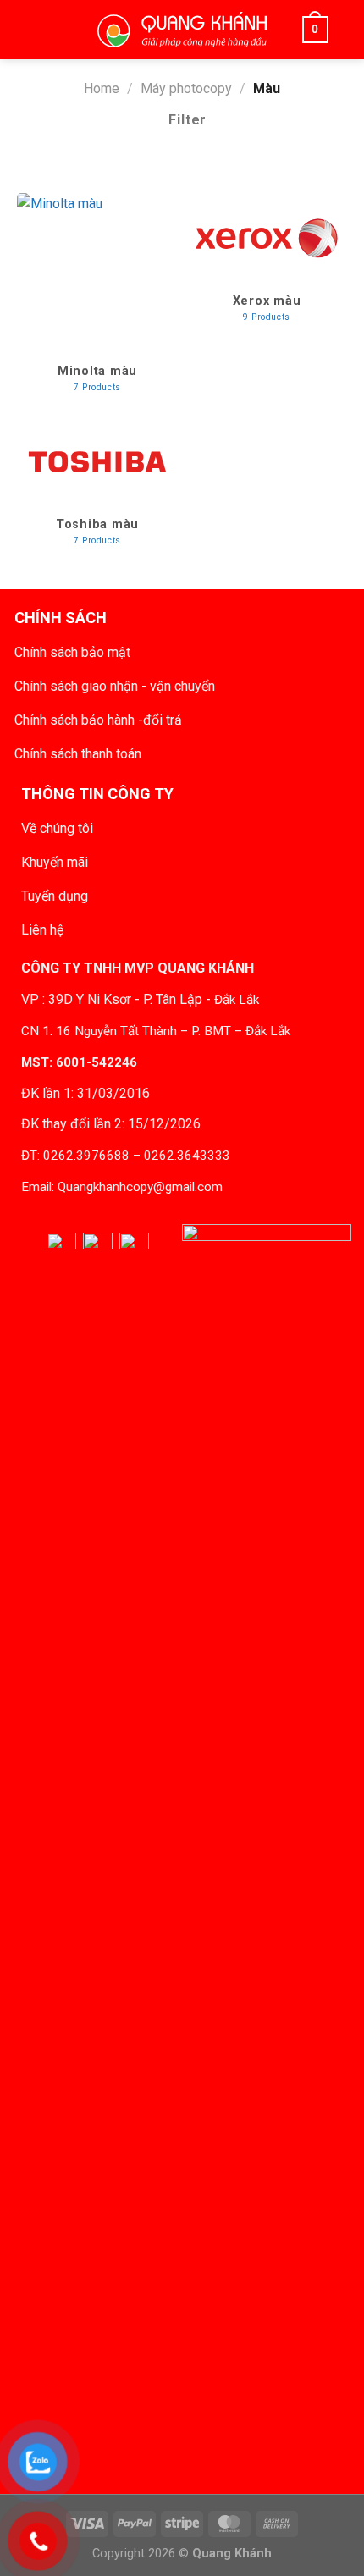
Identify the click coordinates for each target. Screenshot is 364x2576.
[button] (49, 30)
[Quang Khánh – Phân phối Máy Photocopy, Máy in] (182, 30)
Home (102, 88)
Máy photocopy (186, 88)
